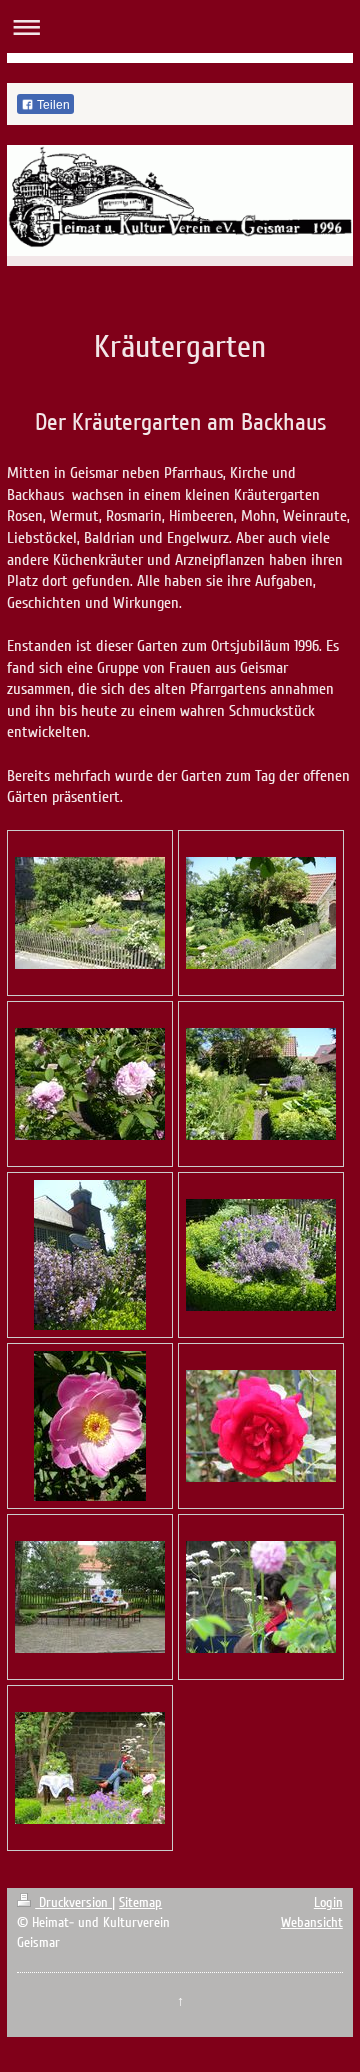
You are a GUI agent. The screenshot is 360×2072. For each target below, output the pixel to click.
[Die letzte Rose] (261, 1426)
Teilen (52, 105)
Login (328, 1902)
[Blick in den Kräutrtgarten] (261, 1084)
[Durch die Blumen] (261, 1597)
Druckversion (73, 1902)
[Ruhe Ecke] (90, 1768)
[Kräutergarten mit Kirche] (90, 1255)
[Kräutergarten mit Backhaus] (261, 913)
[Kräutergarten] (90, 913)
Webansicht (312, 1922)
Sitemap (140, 1902)
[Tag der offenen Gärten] (90, 1597)
